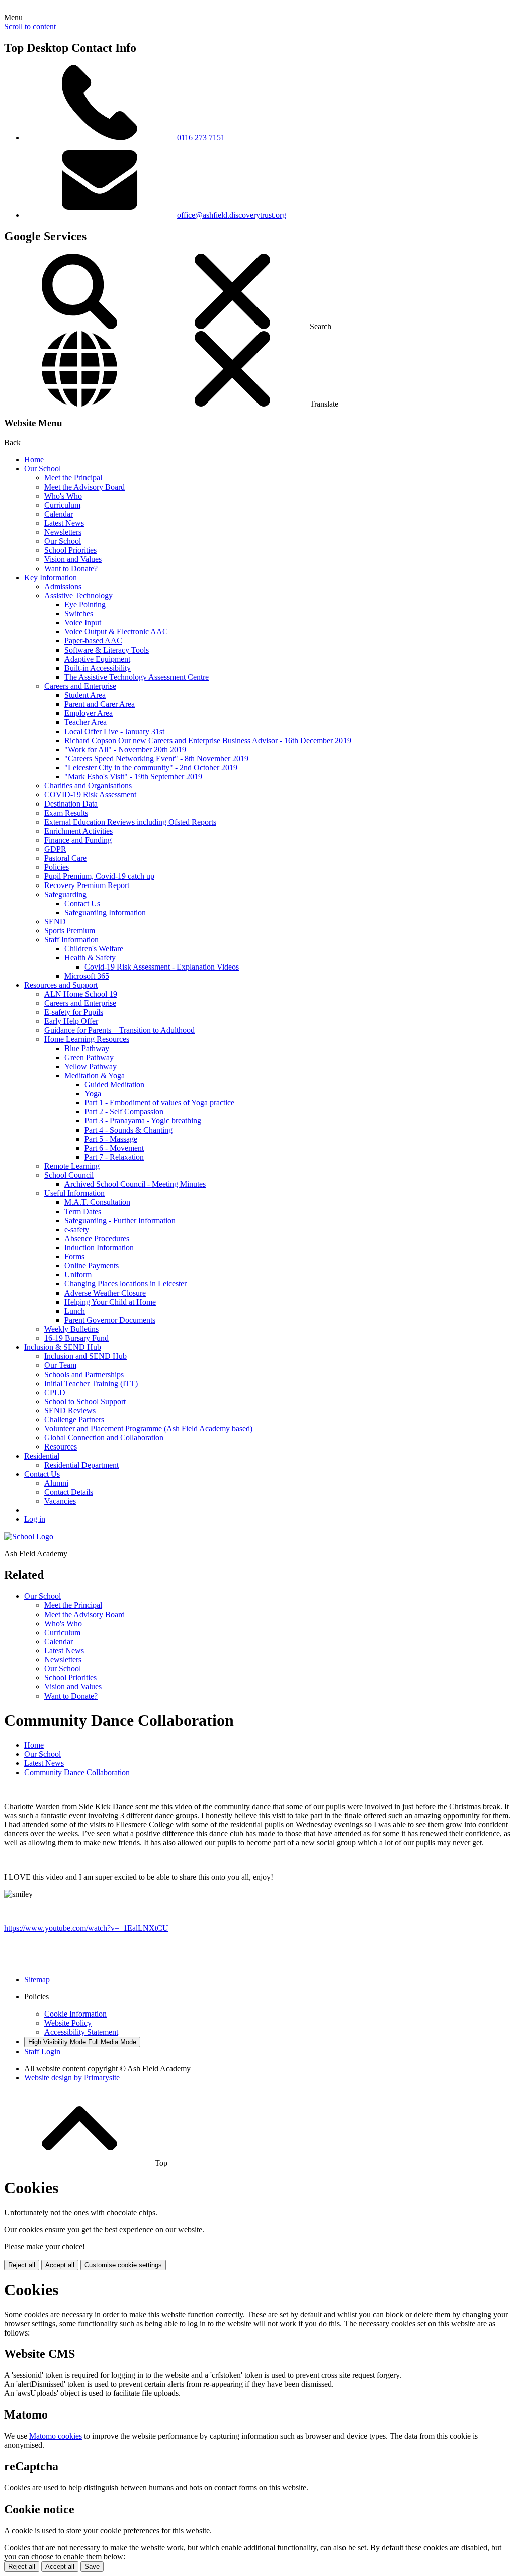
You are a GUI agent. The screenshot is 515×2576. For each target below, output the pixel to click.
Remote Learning (72, 1166)
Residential (42, 1456)
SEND (55, 921)
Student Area (85, 695)
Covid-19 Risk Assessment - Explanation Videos (162, 967)
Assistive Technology (78, 595)
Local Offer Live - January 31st (114, 731)
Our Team (60, 1365)
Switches (79, 614)
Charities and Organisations (88, 786)
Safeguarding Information (105, 912)
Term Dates (83, 1211)
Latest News (64, 523)
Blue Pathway (87, 1048)
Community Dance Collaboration (77, 1772)
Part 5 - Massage (111, 1139)
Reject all (22, 2265)
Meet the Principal (73, 478)
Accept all (60, 2265)
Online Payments (92, 1266)
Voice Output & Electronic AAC (116, 632)
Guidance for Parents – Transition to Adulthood (119, 1030)
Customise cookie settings (123, 2265)
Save (92, 2567)
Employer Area (89, 713)
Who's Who (63, 496)
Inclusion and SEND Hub (85, 1356)
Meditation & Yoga (95, 1075)
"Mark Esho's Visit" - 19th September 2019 (133, 777)
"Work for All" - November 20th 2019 (125, 749)
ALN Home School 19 (81, 994)
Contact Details (69, 1492)
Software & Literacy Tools (107, 650)
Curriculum (62, 505)
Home (34, 460)
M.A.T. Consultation (97, 1202)
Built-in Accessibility (98, 668)
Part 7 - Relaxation (114, 1157)
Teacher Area (85, 722)
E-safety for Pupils (74, 1012)
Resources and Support (61, 985)
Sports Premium (70, 931)
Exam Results (66, 813)
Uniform (78, 1275)
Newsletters (63, 532)
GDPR (55, 849)
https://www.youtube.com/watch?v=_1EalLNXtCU (86, 1928)
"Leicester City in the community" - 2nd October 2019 (151, 768)
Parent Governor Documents (110, 1320)
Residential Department (81, 1465)
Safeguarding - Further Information (120, 1220)
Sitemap (37, 1980)
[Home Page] (29, 1536)
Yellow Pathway (91, 1066)
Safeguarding (65, 894)
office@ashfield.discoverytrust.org (232, 215)
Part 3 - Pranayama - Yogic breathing (143, 1121)
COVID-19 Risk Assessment (90, 795)
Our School (42, 469)
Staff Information (71, 940)
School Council (69, 1175)
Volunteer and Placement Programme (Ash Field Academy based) (148, 1429)
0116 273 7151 (201, 138)
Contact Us (82, 903)
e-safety (77, 1229)
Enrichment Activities (78, 831)
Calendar (59, 514)
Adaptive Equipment (97, 659)
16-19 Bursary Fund (76, 1338)
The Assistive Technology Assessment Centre (137, 677)
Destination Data (71, 804)
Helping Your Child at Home (110, 1302)
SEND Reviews (70, 1411)
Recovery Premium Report (87, 885)
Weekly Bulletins (71, 1329)
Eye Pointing (85, 605)
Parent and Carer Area (100, 704)
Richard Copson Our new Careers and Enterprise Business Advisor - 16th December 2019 (208, 740)
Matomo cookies (56, 2436)
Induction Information (99, 1247)
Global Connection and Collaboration (104, 1438)
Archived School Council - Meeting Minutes (135, 1184)
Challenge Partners (74, 1420)
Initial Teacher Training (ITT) (91, 1383)
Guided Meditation (114, 1084)
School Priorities (70, 550)
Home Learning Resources (87, 1039)
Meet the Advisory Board (84, 487)
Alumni (56, 1483)
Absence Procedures (97, 1238)
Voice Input (83, 623)
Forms (74, 1257)
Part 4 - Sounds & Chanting (128, 1130)
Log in (35, 1519)
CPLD (55, 1392)
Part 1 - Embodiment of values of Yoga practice (159, 1103)
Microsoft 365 (87, 976)
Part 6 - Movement (114, 1148)
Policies (57, 867)
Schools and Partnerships (84, 1374)
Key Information (51, 577)
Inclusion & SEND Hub (63, 1347)
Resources (61, 1447)
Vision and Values (73, 559)
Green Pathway (89, 1057)
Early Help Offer (71, 1021)
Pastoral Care (65, 858)
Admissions (63, 586)
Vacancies (60, 1501)
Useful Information (74, 1193)
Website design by (72, 2078)
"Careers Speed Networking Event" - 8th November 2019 (156, 758)
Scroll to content (30, 26)
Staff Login (42, 2051)
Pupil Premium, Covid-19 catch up (99, 876)
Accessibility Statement (81, 2032)
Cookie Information (75, 2014)
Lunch (75, 1311)
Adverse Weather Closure (105, 1293)
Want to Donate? (71, 568)
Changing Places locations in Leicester (125, 1284)
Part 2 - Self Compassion (124, 1112)
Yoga (93, 1094)
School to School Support (85, 1401)
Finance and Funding (78, 840)
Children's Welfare (94, 949)
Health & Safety (90, 958)
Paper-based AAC (93, 641)
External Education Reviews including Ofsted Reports (130, 822)
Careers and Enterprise (80, 686)
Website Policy (68, 2023)
